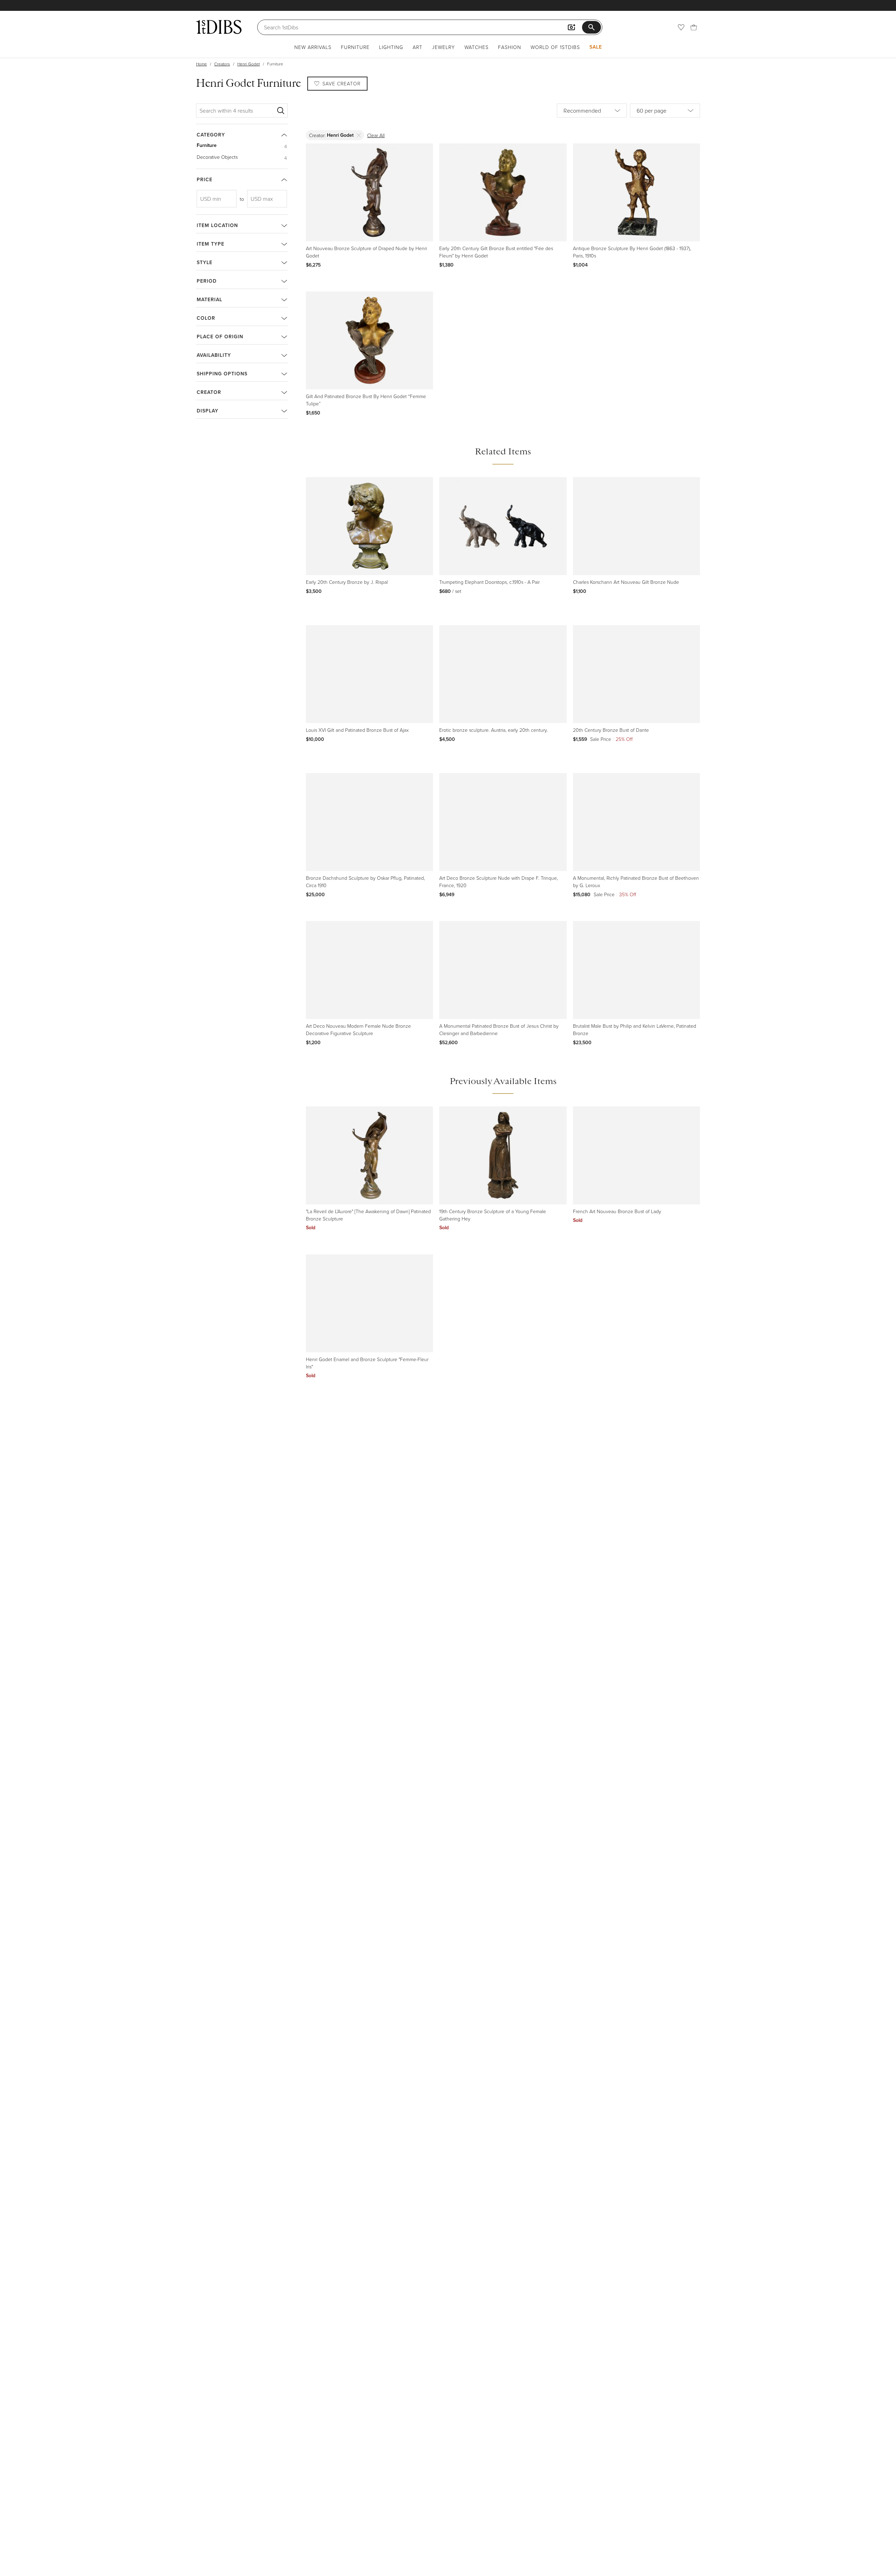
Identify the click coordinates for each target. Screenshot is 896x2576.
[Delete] (359, 135)
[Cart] (694, 27)
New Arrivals (313, 47)
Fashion (510, 47)
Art (418, 47)
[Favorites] (681, 27)
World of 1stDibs (555, 47)
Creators (222, 64)
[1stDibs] (219, 27)
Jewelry (443, 47)
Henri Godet (248, 64)
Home (201, 64)
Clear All (376, 135)
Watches (477, 47)
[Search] (281, 111)
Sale (596, 47)
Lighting (391, 47)
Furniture (355, 47)
